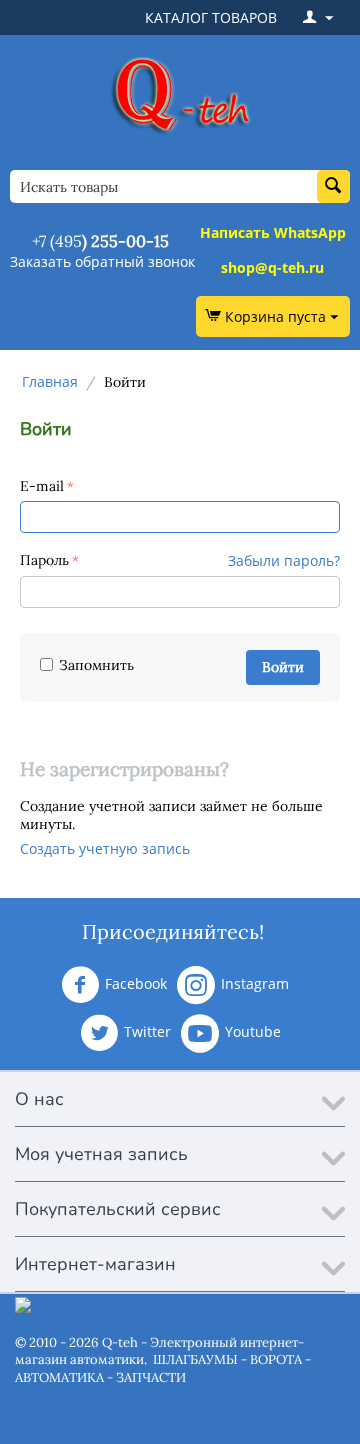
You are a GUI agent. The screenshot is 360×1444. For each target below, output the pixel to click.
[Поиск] (333, 186)
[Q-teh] (180, 94)
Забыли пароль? (284, 560)
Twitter (147, 1031)
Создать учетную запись (105, 848)
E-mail (42, 486)
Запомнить (96, 665)
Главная (50, 381)
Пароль (44, 560)
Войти (283, 667)
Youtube (253, 1031)
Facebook (136, 983)
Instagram (255, 983)
